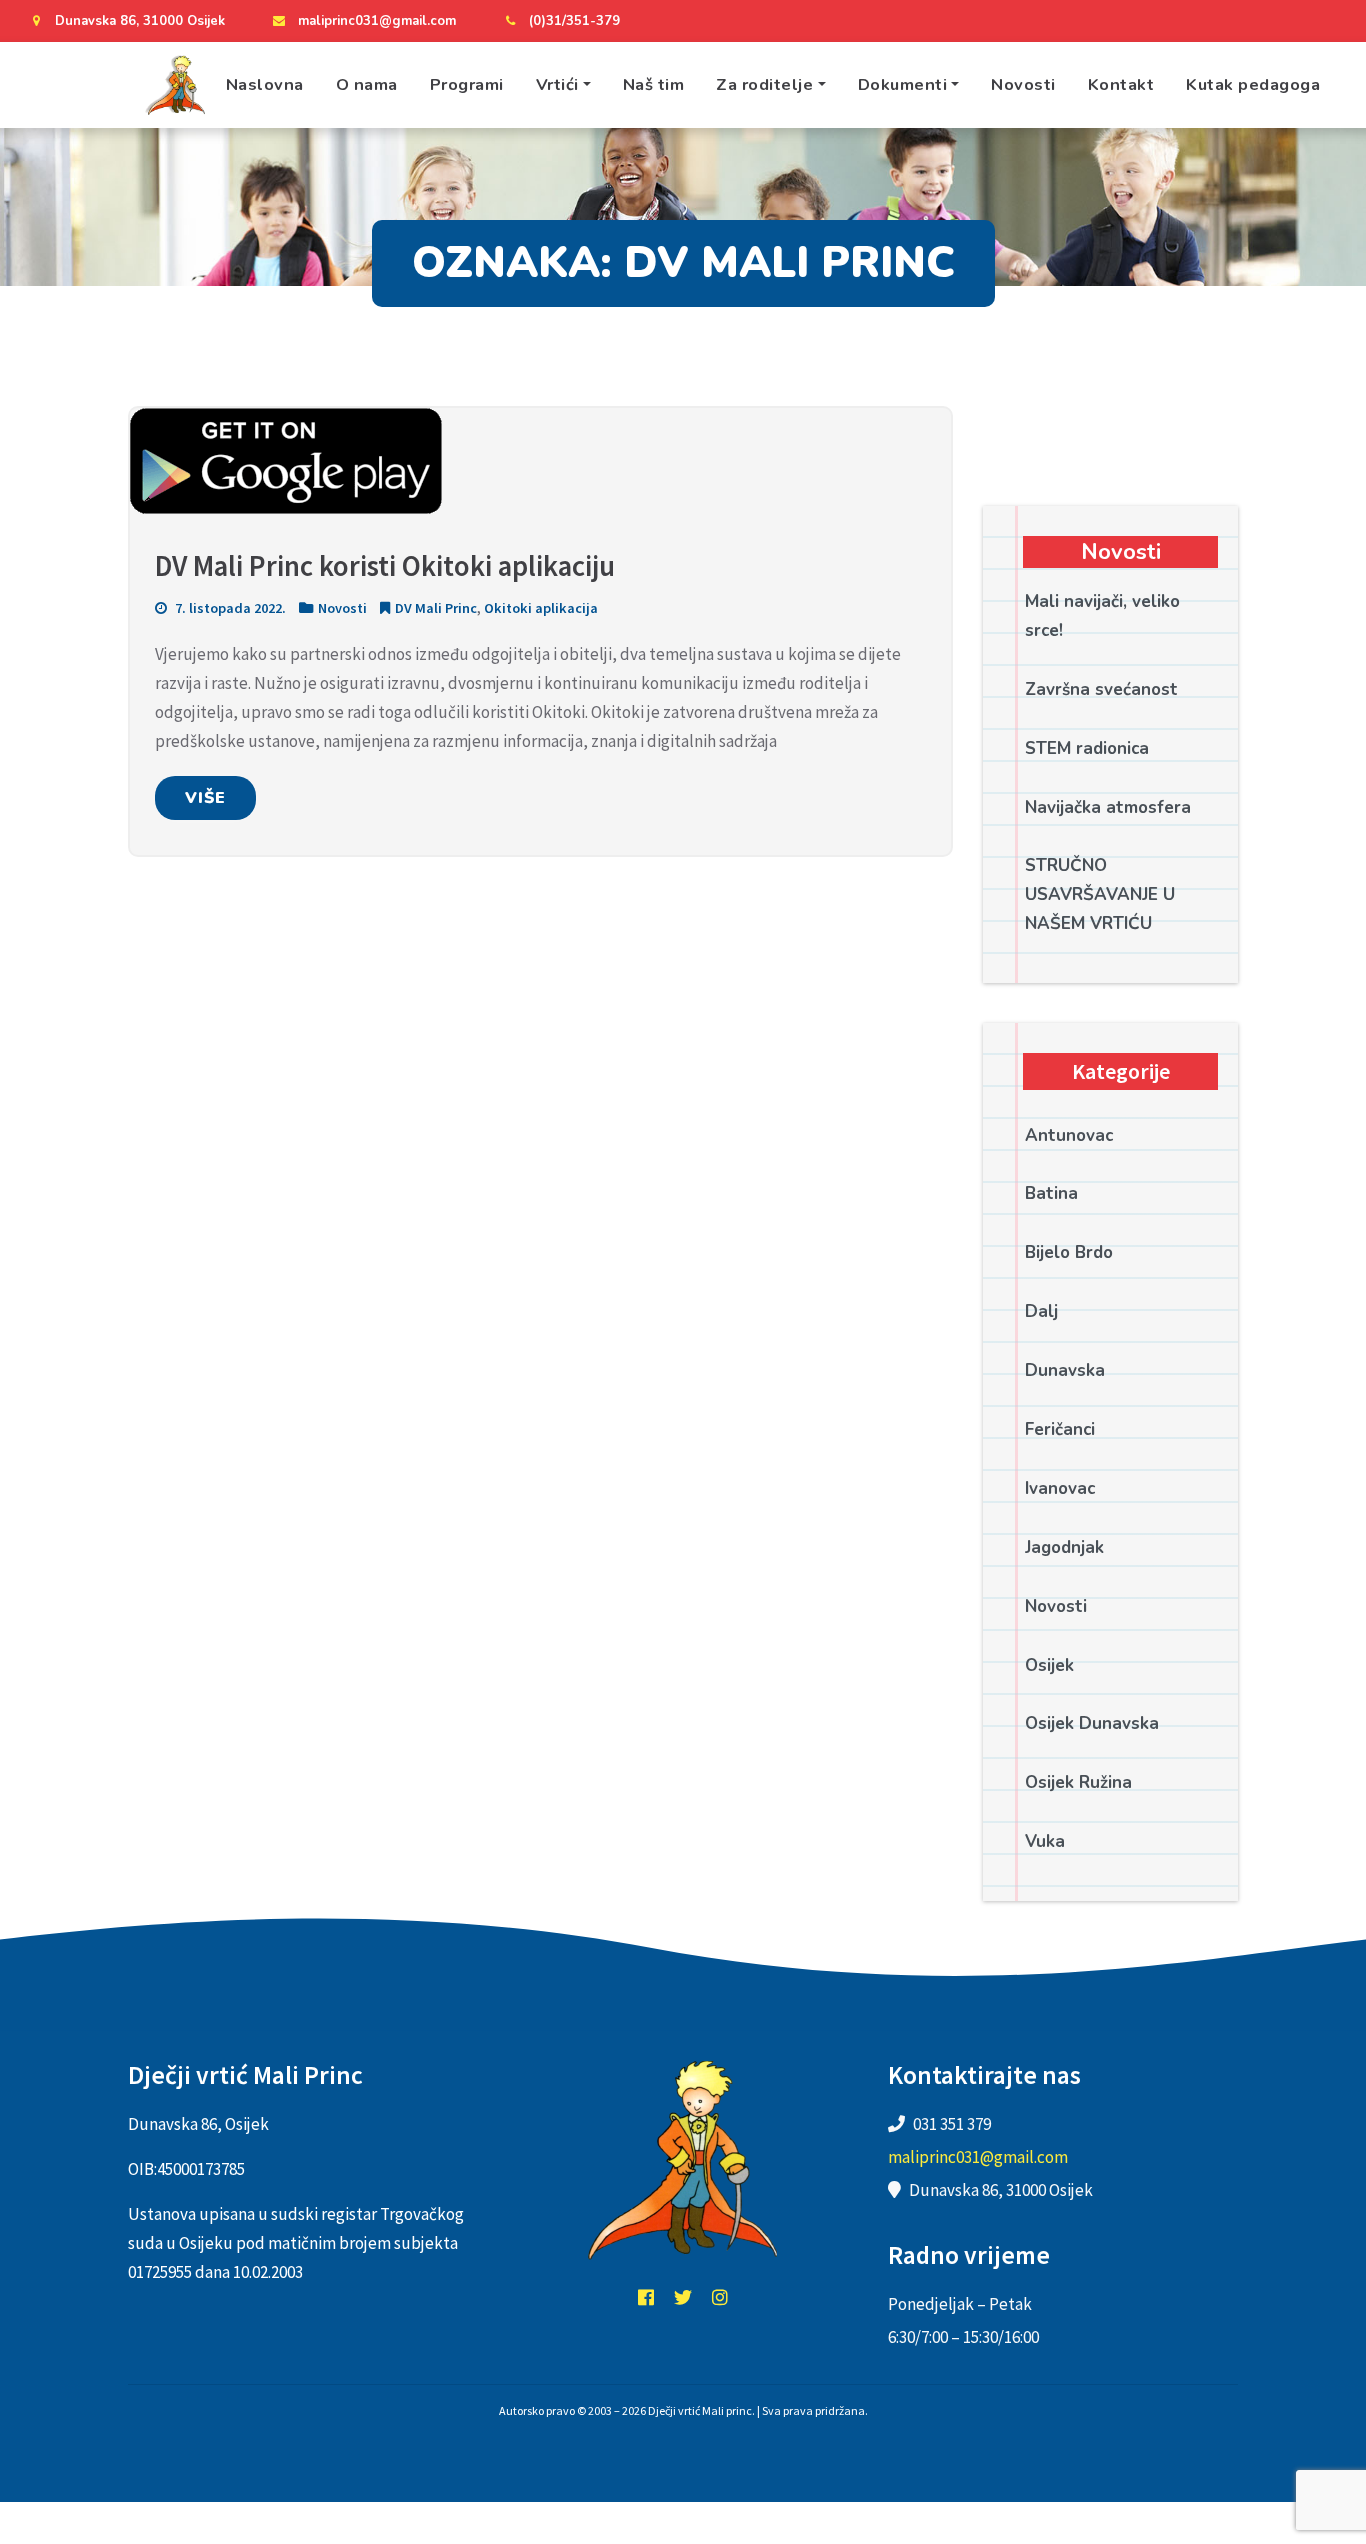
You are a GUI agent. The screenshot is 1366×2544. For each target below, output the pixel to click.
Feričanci (1060, 1429)
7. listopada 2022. (229, 608)
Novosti (1023, 84)
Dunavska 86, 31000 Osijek (140, 21)
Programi (467, 84)
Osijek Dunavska (1092, 1723)
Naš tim (654, 84)
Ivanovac (1060, 1488)
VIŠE (205, 798)
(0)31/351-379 (574, 21)
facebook (646, 2297)
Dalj (1041, 1311)
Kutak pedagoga (1253, 84)
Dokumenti (903, 84)
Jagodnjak (1064, 1547)
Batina (1051, 1193)
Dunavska (1065, 1370)
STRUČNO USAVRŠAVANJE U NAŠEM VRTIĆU (1100, 894)
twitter (683, 2297)
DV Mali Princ (436, 608)
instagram (720, 2297)
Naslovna (265, 84)
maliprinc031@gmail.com (377, 21)
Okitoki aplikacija (541, 608)
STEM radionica (1087, 748)
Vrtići (557, 84)
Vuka (1045, 1841)
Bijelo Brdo (1069, 1252)
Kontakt (1121, 84)
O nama (367, 84)
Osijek (1049, 1665)
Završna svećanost (1101, 689)
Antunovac (1069, 1135)
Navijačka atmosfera (1108, 807)
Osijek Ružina (1078, 1782)
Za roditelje (764, 84)
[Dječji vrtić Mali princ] (175, 85)
